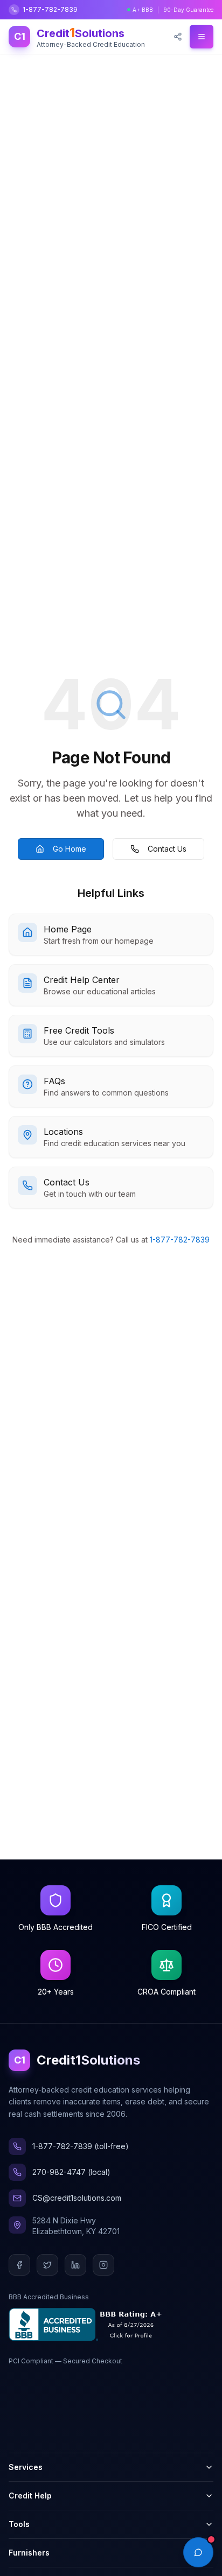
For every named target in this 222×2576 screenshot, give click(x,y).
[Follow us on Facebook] (19, 2265)
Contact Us (167, 849)
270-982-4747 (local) (71, 2172)
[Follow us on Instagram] (103, 2265)
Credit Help (30, 2496)
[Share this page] (178, 37)
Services (26, 2467)
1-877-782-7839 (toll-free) (81, 2146)
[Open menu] (202, 37)
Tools (19, 2524)
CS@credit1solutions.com (77, 2198)
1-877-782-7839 (50, 9)
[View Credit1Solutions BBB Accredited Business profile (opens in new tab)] (88, 2324)
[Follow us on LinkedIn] (75, 2265)
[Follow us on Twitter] (47, 2265)
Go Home (70, 849)
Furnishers (29, 2553)
